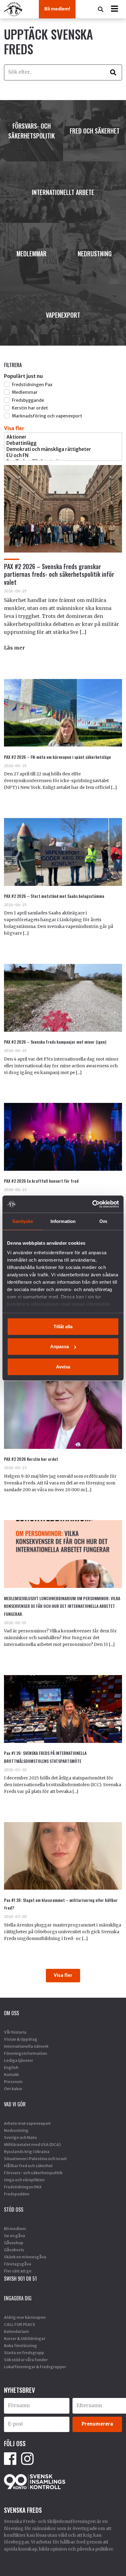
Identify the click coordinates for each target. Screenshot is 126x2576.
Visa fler (14, 428)
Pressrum (13, 2081)
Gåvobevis (14, 2250)
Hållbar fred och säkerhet (28, 2166)
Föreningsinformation (26, 2053)
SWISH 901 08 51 (20, 2279)
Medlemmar (24, 392)
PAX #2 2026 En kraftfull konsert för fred (41, 1181)
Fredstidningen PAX (23, 2187)
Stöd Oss (14, 2209)
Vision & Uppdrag (21, 2039)
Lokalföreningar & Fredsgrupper (35, 2367)
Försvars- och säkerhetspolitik (33, 2173)
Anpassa (59, 1346)
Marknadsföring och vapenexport (47, 416)
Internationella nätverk (26, 2046)
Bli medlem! (57, 9)
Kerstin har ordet (30, 408)
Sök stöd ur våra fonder (26, 2360)
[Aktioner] (63, 437)
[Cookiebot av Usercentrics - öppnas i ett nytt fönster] (92, 1204)
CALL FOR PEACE (20, 2324)
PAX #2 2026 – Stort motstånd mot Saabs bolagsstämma (54, 896)
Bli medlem (15, 2229)
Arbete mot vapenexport (27, 2123)
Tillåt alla (63, 1326)
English (11, 2067)
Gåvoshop (14, 2243)
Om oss (11, 2013)
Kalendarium (17, 2331)
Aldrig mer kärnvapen (25, 2317)
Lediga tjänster (19, 2060)
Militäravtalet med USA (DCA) (32, 2144)
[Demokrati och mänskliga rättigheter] (63, 449)
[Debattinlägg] (63, 443)
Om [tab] (103, 1221)
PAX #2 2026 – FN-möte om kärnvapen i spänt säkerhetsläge (57, 757)
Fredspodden (17, 2194)
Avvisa (63, 1366)
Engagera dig (18, 2298)
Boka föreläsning (20, 2345)
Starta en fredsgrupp (24, 2353)
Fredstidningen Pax (32, 385)
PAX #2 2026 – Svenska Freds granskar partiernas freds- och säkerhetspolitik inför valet (59, 574)
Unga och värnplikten (24, 2180)
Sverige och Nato (20, 2137)
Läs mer (14, 648)
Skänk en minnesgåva (25, 2257)
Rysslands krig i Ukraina (27, 2151)
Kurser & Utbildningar (25, 2338)
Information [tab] (63, 1221)
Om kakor (13, 2089)
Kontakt (11, 2074)
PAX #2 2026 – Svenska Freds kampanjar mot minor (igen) (55, 1042)
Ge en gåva (15, 2236)
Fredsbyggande (28, 400)
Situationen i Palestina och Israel (35, 2159)
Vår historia (15, 2032)
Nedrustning (16, 2130)
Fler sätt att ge (18, 2271)
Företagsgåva (18, 2264)
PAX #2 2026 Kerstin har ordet (31, 1459)
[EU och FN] (63, 456)
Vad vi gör (15, 2104)
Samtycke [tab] (23, 1221)
